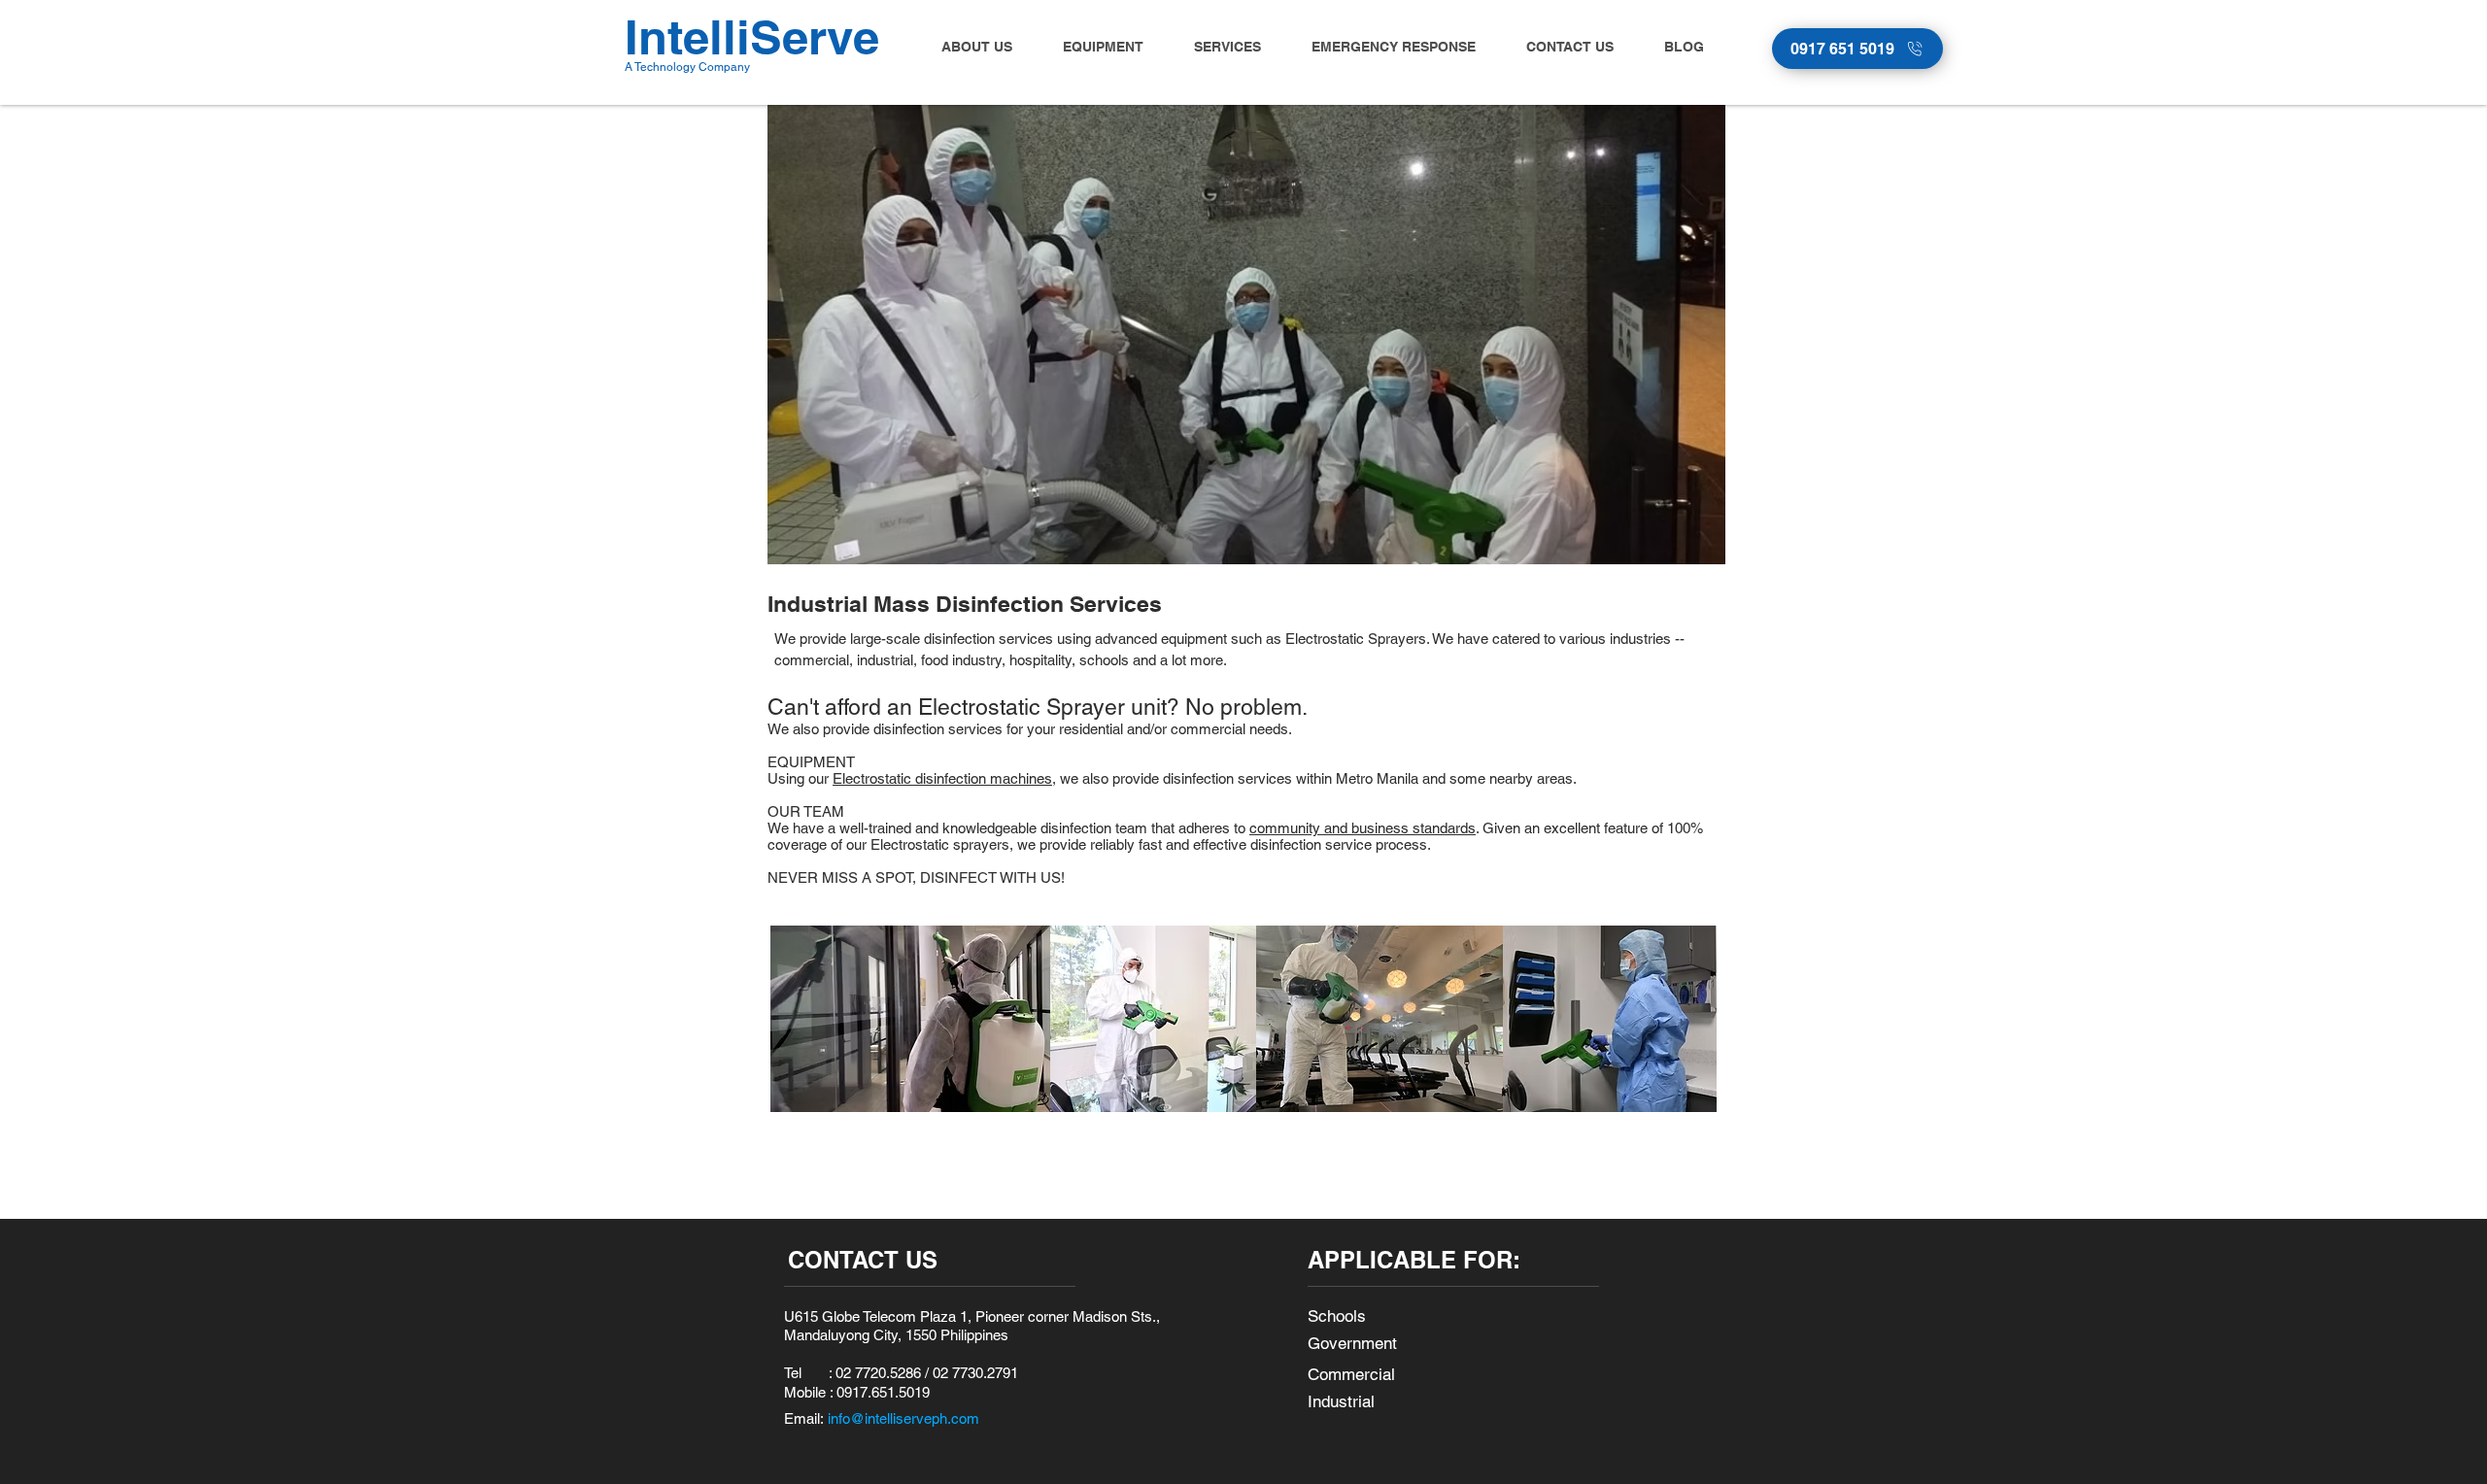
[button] (1092, 47)
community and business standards (1363, 828)
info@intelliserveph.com (903, 1418)
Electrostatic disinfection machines (942, 778)
